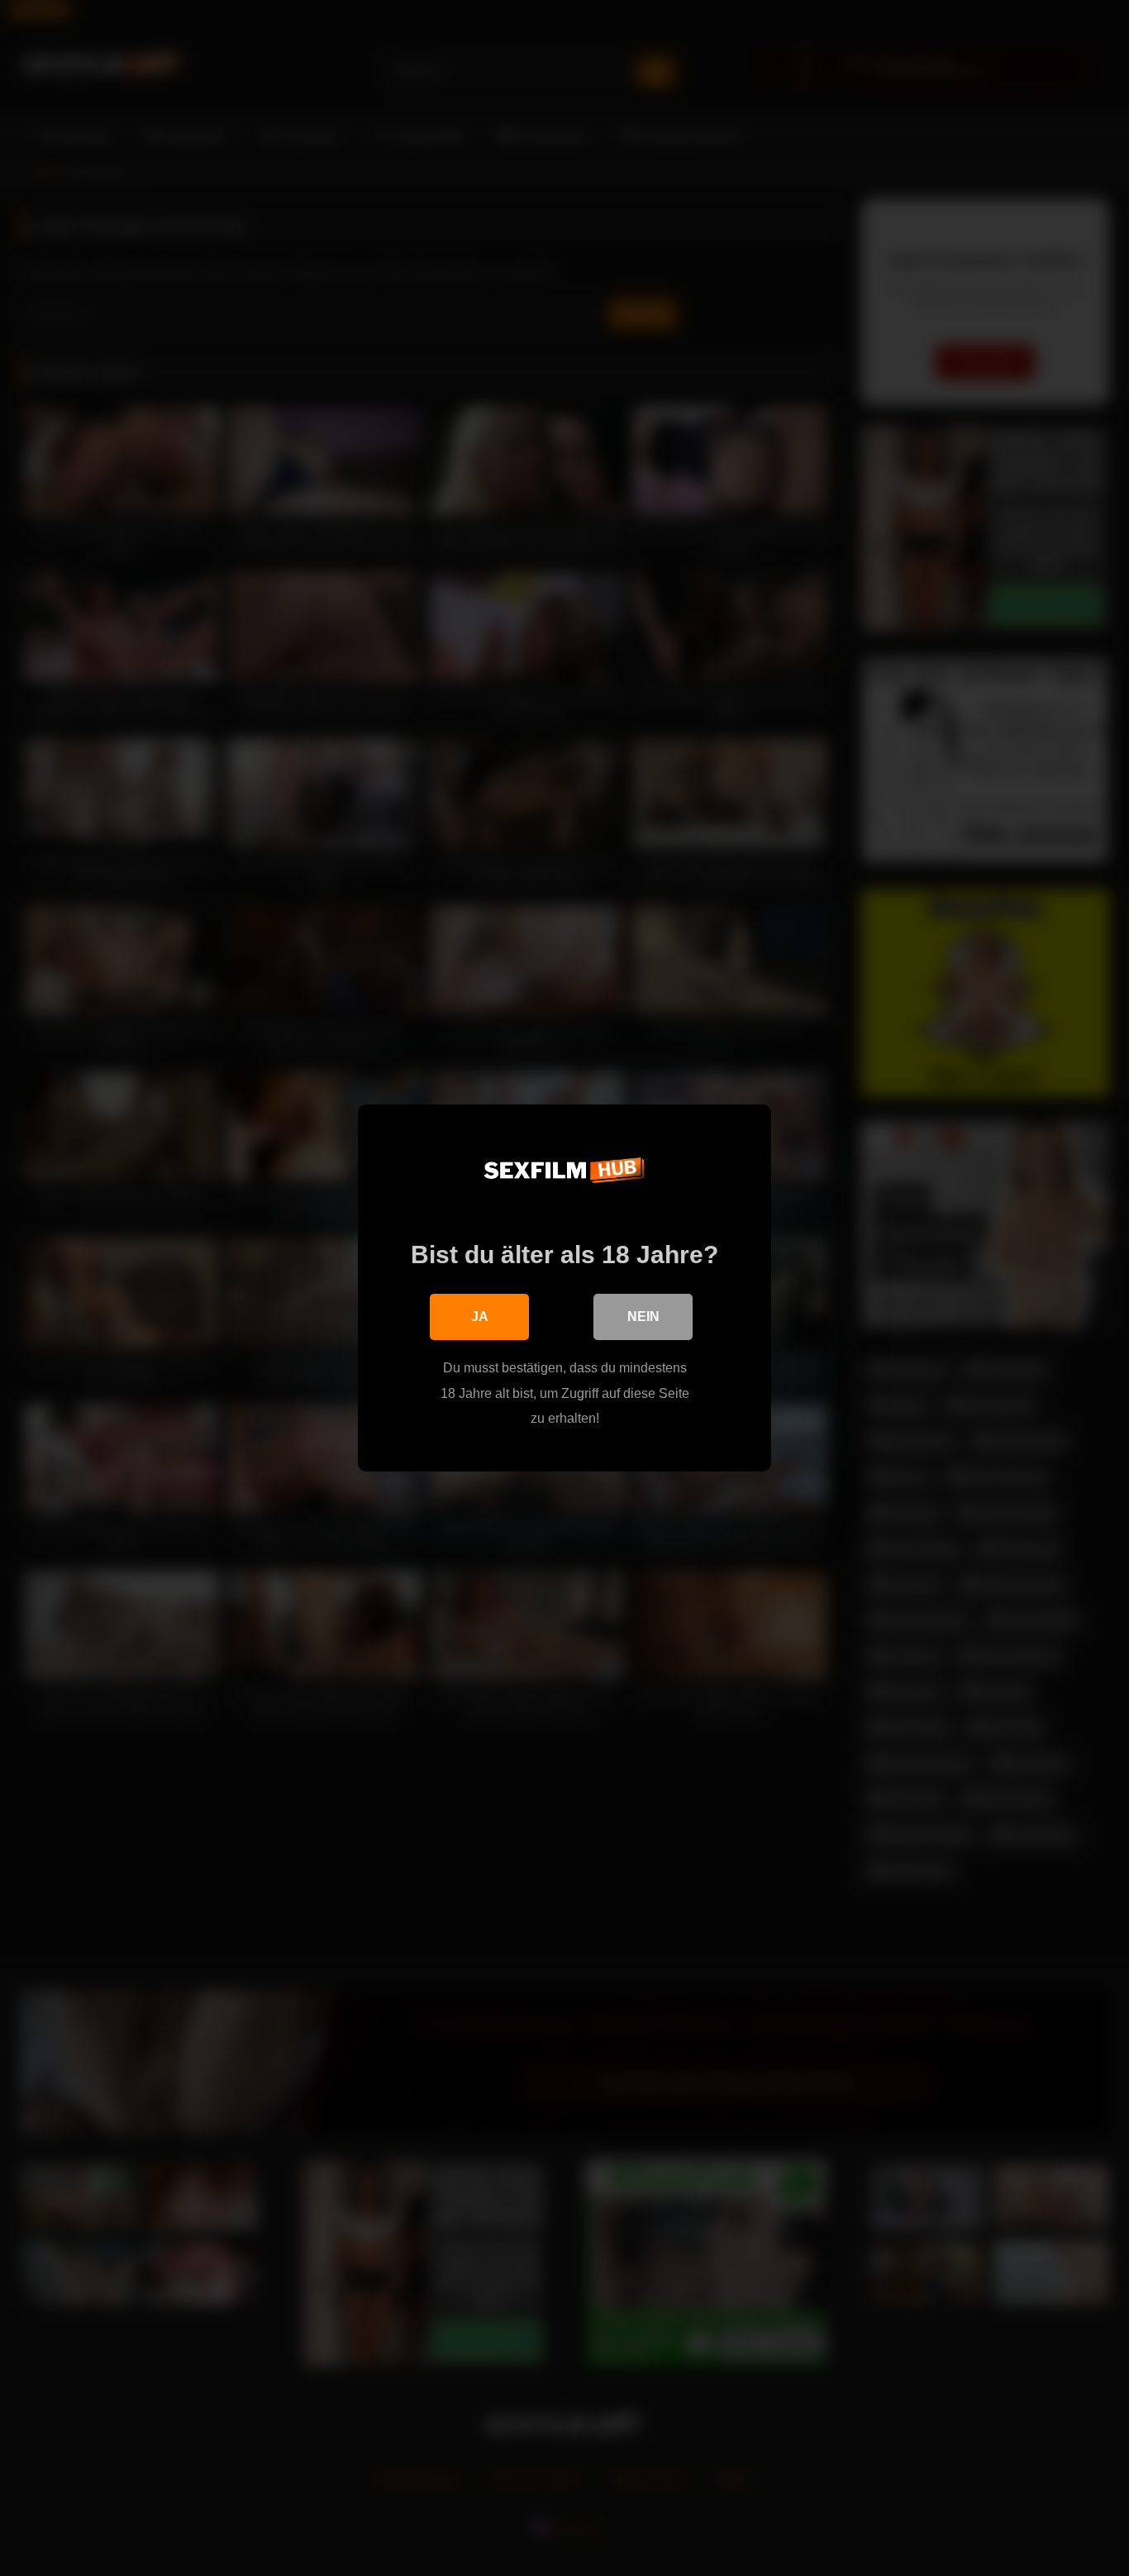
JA (480, 1317)
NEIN (643, 1317)
